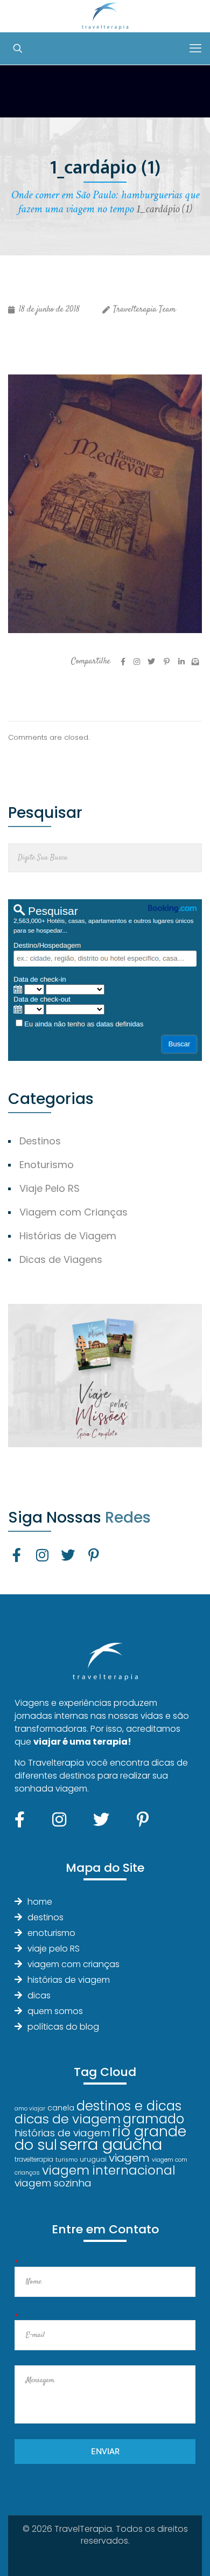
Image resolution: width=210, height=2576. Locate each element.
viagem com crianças (73, 1964)
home (40, 1902)
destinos (45, 1917)
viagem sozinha (53, 2183)
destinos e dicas (129, 2106)
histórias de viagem (69, 1980)
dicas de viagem (68, 2119)
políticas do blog (63, 2027)
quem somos (55, 2011)
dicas (39, 1995)
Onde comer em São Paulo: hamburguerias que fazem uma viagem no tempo (105, 202)
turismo (66, 2160)
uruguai (93, 2159)
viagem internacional (109, 2170)
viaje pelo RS (54, 1949)
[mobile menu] (195, 48)
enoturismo (51, 1933)
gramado (153, 2119)
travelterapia (34, 2160)
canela (61, 2108)
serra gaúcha (111, 2144)
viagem (129, 2158)
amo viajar (30, 2109)
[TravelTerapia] (105, 16)
